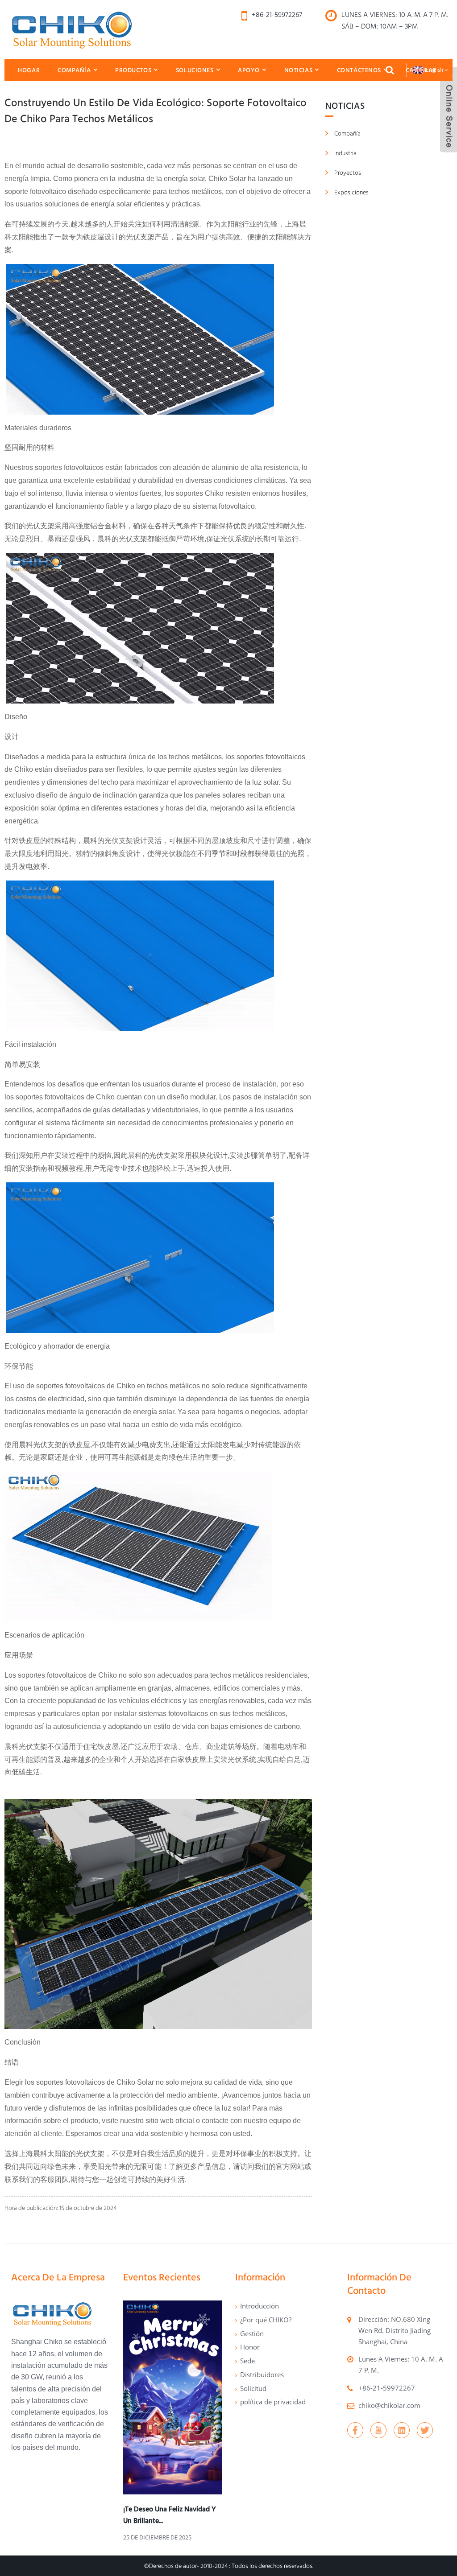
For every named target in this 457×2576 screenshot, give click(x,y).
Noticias (299, 70)
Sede (247, 2361)
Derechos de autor (173, 2566)
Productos (133, 70)
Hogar (29, 70)
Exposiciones (351, 192)
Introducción (260, 2306)
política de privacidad (273, 2402)
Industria (345, 153)
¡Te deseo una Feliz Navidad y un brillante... (170, 2515)
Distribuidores (262, 2374)
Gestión (252, 2333)
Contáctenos (359, 70)
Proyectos (348, 173)
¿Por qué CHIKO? (266, 2320)
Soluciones (195, 70)
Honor (250, 2347)
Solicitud (253, 2388)
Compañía (74, 70)
